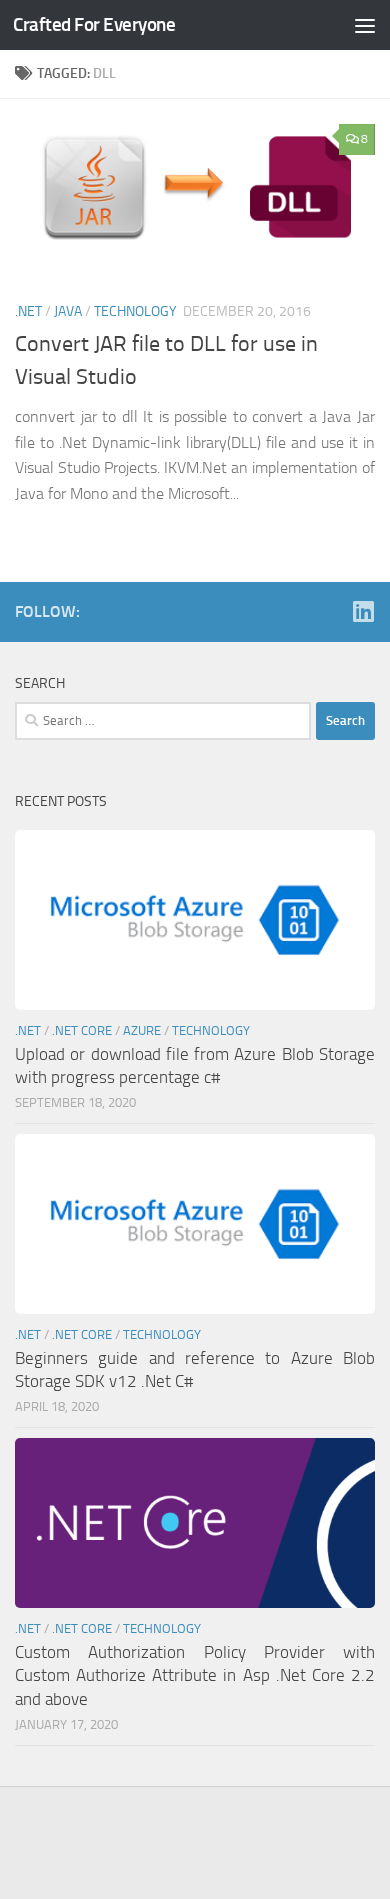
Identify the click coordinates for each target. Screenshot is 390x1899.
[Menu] (365, 25)
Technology (135, 311)
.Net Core (82, 1030)
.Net (28, 311)
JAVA (68, 311)
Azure (142, 1030)
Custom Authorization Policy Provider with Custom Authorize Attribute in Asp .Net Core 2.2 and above (195, 1675)
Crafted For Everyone (94, 24)
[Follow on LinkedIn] (363, 611)
